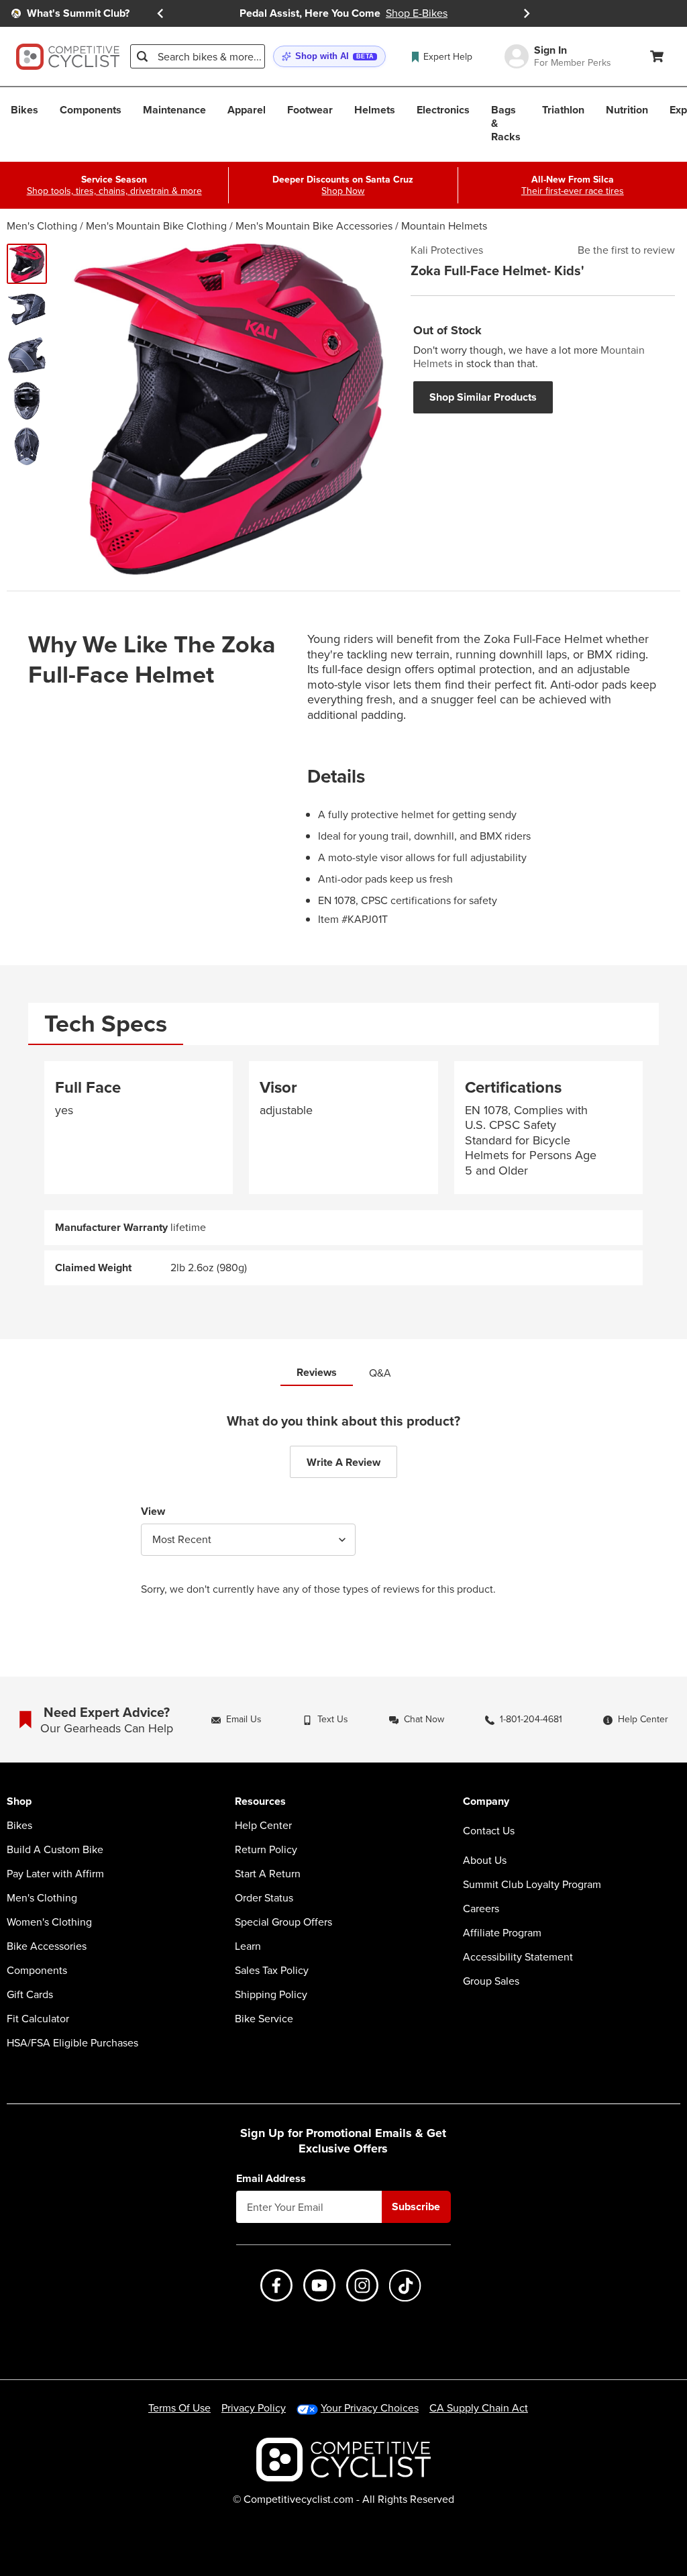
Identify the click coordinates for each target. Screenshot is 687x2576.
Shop (19, 1802)
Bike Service (264, 2019)
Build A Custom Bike (55, 1850)
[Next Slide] (527, 13)
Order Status (264, 1898)
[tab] (106, 1024)
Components (37, 1971)
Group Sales (491, 1981)
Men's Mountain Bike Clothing (156, 226)
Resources (260, 1802)
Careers (481, 1909)
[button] (329, 57)
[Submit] (142, 56)
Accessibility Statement (518, 1957)
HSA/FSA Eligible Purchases (72, 2043)
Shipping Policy (271, 1995)
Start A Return (268, 1874)
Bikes (19, 1826)
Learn (248, 1946)
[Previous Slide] (160, 13)
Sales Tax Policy (272, 1971)
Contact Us (489, 1831)
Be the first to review (626, 250)
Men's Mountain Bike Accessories (314, 226)
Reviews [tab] (317, 1372)
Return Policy (266, 1850)
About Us (485, 1861)
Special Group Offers (283, 1922)
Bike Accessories (47, 1946)
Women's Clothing (49, 1922)
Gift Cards (30, 1995)
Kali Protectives (447, 250)
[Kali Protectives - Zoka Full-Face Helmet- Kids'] (27, 264)
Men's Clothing (42, 226)
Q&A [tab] (380, 1373)
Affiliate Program (502, 1933)
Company (486, 1802)
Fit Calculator (38, 2019)
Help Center (263, 1826)
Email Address (271, 2179)
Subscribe (416, 2207)
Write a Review (343, 1462)
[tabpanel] (343, 1174)
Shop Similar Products (483, 397)
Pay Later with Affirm (55, 1874)
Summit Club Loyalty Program (532, 1885)
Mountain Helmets (444, 226)
